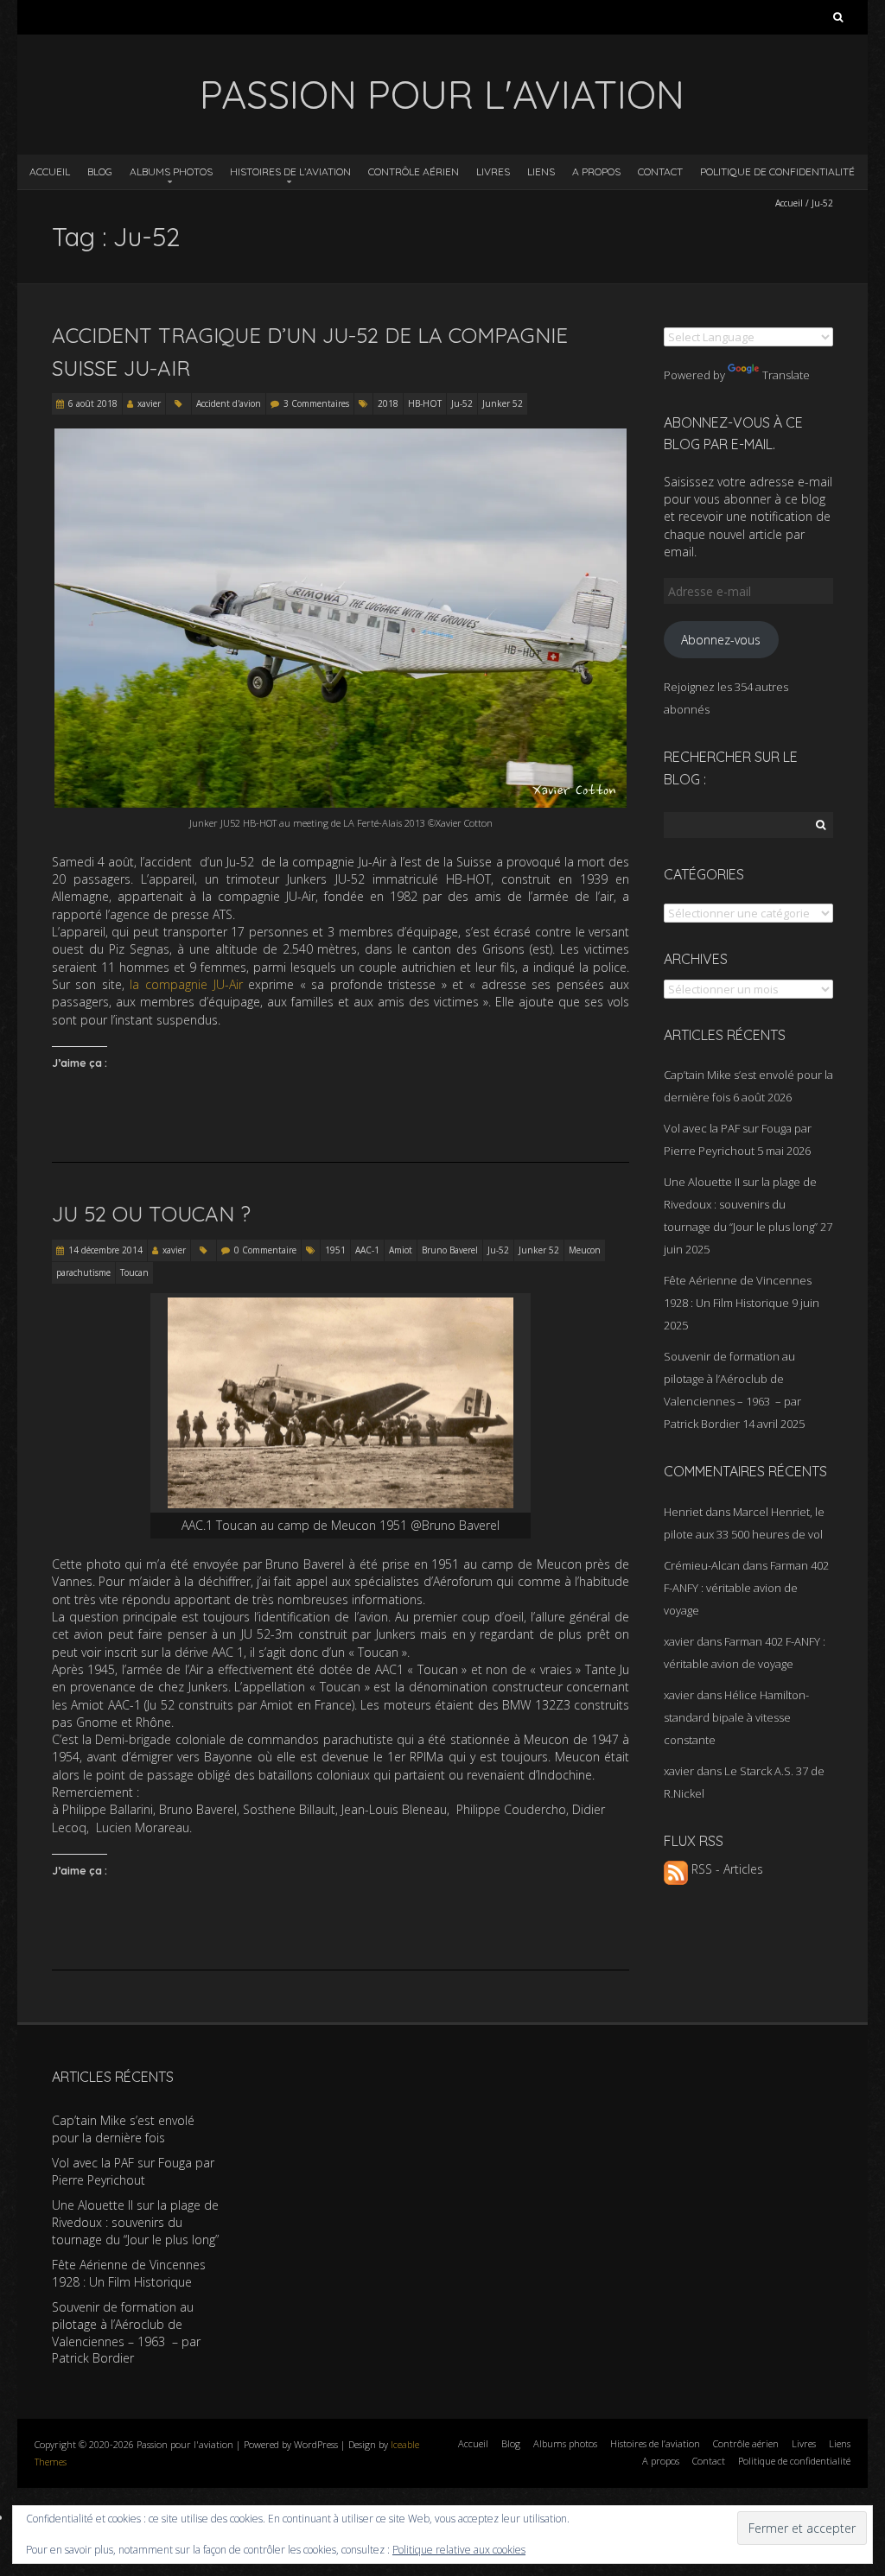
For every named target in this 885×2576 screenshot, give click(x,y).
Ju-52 (462, 403)
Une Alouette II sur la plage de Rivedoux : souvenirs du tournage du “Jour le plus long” (741, 1204)
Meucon (585, 1250)
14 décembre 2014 (105, 1250)
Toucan (134, 1272)
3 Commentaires (316, 403)
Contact (660, 171)
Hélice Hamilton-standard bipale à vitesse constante (736, 1717)
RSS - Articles (726, 1869)
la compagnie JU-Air (186, 984)
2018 (388, 403)
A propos (596, 171)
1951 (335, 1250)
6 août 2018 (93, 403)
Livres (493, 171)
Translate (786, 375)
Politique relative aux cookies (459, 2550)
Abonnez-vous (721, 640)
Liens (541, 171)
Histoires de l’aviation (290, 171)
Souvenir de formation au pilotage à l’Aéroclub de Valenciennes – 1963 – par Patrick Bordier (126, 2332)
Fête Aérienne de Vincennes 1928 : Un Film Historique (129, 2273)
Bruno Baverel (450, 1250)
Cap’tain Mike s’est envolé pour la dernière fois (123, 2129)
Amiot (401, 1250)
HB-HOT (425, 403)
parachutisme (83, 1272)
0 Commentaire (265, 1250)
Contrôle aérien (414, 171)
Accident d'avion (229, 403)
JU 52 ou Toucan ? (151, 1214)
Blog (100, 171)
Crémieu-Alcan (702, 1565)
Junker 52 (503, 403)
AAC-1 (367, 1250)
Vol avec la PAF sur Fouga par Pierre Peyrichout (133, 2171)
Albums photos (171, 171)
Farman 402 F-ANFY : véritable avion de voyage (746, 1588)
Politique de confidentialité (777, 171)
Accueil (50, 171)
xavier (149, 403)
